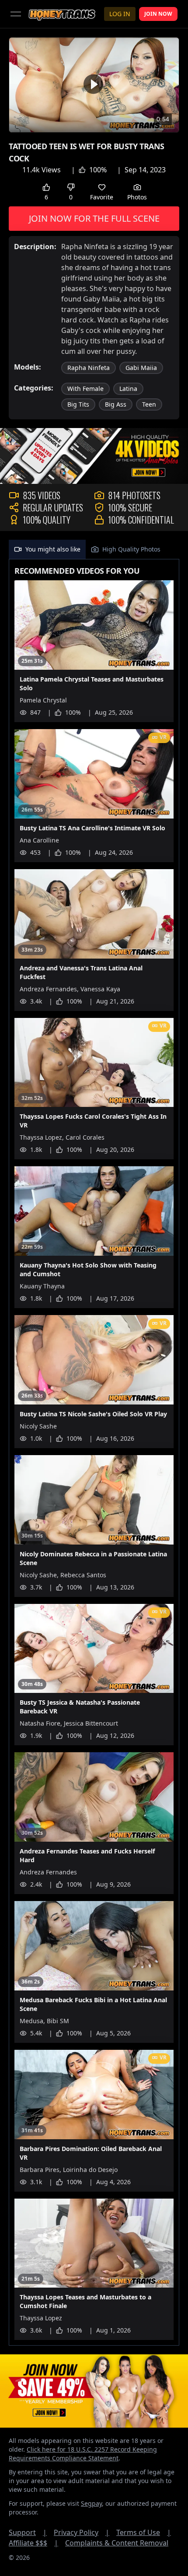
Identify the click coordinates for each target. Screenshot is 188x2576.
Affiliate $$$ (33, 2543)
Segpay (91, 2503)
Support (28, 2532)
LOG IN (120, 14)
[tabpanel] (94, 1452)
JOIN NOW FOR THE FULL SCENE (94, 218)
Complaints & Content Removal (117, 2543)
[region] (94, 85)
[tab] (47, 549)
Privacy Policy (82, 2532)
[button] (93, 84)
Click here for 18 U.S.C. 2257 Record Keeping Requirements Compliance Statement (83, 2454)
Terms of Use (144, 2532)
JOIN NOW (158, 14)
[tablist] (94, 550)
